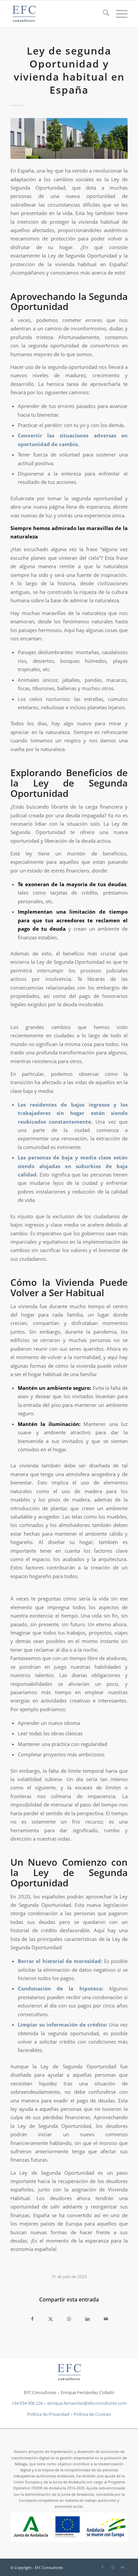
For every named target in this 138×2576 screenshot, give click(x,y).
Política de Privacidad (48, 2414)
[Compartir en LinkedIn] (88, 2319)
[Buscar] (103, 14)
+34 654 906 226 (27, 2403)
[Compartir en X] (51, 2319)
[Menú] (118, 14)
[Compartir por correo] (106, 2319)
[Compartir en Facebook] (32, 2319)
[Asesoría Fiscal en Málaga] (57, 14)
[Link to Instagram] (113, 2567)
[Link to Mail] (123, 2567)
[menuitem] (103, 14)
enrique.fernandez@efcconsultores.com (87, 2403)
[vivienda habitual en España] (69, 138)
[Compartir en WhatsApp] (69, 2319)
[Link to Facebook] (102, 2567)
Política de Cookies (92, 2414)
